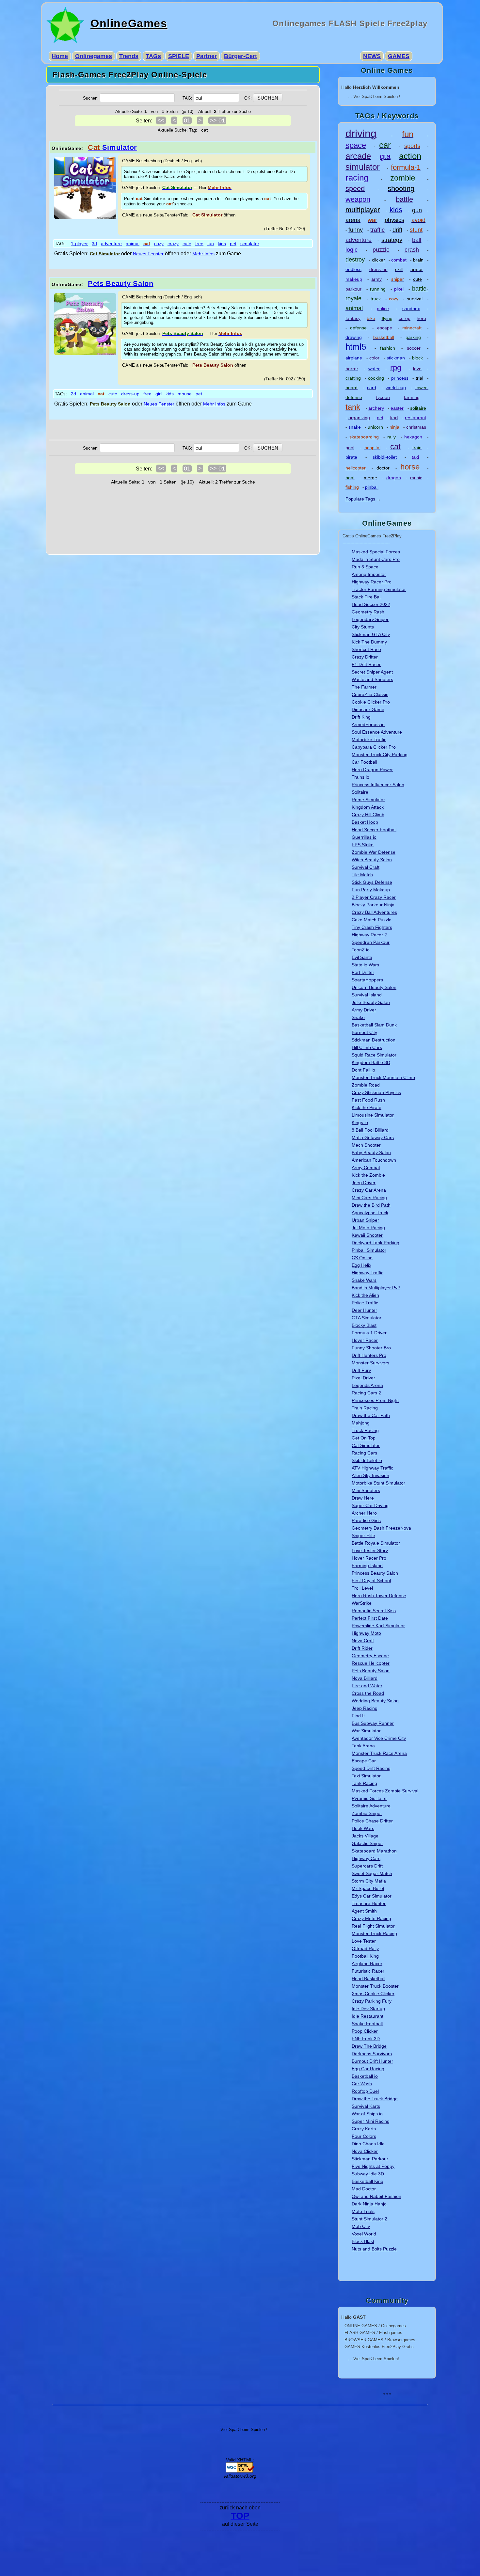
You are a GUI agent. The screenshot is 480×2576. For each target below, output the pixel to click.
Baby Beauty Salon (371, 1153)
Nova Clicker (365, 2151)
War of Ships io (367, 2114)
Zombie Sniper (367, 1813)
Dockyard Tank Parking (376, 1243)
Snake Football (367, 2024)
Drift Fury (361, 1370)
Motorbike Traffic (369, 739)
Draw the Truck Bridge (375, 2099)
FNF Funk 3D (366, 2039)
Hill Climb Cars (367, 1047)
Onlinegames (94, 56)
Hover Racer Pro (369, 1558)
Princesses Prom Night (375, 1400)
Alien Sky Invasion (370, 1475)
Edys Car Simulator (372, 1896)
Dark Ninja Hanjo (369, 2204)
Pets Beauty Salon (371, 1671)
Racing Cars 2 (366, 1393)
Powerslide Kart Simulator (378, 1626)
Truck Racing (365, 1430)
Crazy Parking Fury (372, 2001)
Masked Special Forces (376, 552)
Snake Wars (364, 1280)
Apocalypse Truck (370, 1213)
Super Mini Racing (371, 2121)
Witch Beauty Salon (372, 860)
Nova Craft (363, 1641)
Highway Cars (366, 1858)
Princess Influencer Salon (378, 785)
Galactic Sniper (367, 1843)
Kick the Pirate (367, 1107)
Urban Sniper (365, 1220)
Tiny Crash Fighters (372, 927)
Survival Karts (366, 2106)
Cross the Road (368, 1693)
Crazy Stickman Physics (376, 1092)
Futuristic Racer (368, 1971)
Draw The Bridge (369, 2046)
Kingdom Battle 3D (371, 1062)
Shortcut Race (366, 649)
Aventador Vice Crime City (379, 1738)
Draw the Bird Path (371, 1205)
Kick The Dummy (369, 642)
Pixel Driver (363, 1378)
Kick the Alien (365, 1295)
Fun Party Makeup (371, 890)
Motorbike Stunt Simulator (378, 1483)
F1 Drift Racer (366, 664)
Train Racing (365, 1408)
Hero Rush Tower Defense (379, 1596)
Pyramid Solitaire (369, 1798)
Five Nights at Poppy (373, 2166)
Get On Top (364, 1438)
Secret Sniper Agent (372, 672)
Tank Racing (364, 1783)
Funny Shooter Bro (371, 1348)
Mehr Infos (203, 254)
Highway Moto (366, 1633)
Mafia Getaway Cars (373, 1137)
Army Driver (364, 1010)
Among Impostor (369, 574)
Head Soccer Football (374, 830)
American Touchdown (374, 1160)
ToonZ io (361, 950)
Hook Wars (363, 1828)
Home (60, 56)
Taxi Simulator (366, 1776)
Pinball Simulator (369, 1250)
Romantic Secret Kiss (374, 1611)
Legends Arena (367, 1385)
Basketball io (365, 2076)
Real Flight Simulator (373, 1926)
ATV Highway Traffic (372, 1468)
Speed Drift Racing (371, 1768)
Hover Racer (365, 1340)
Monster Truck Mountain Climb (383, 1077)
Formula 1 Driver (369, 1333)
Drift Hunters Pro (369, 1355)
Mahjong (361, 1423)
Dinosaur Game (368, 709)
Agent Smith (364, 1911)
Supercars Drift (367, 1866)
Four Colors (364, 2136)
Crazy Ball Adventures (374, 912)
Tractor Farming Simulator (379, 589)
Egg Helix (361, 1265)
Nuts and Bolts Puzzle (374, 2249)
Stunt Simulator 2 (369, 2219)
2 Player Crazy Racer (374, 897)
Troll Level (362, 1588)
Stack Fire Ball (367, 597)
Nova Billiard (365, 1678)
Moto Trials (363, 2211)
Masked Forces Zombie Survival (385, 1791)
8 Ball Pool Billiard (370, 1130)
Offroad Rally (365, 1948)
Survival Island (367, 995)
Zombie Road (366, 1085)
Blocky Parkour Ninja (373, 905)
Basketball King (368, 2181)
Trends (129, 56)
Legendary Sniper (370, 619)
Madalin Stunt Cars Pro (376, 559)
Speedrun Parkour (371, 942)
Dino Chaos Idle (368, 2144)
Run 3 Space (365, 567)
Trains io (360, 777)
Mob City (361, 2226)
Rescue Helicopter (371, 1663)
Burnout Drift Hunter (372, 2061)
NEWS (372, 56)
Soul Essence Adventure (377, 732)
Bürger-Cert (240, 56)
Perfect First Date (370, 1618)
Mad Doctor (364, 2189)
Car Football (364, 762)
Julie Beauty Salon (371, 1002)
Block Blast (363, 2241)
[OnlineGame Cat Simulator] (85, 217)
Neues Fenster (148, 254)
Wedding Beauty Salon (375, 1701)
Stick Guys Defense (372, 882)
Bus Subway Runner (373, 1723)
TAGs (153, 56)
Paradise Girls (366, 1520)
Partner (207, 56)
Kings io (360, 1122)
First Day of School (371, 1581)
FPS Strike (363, 845)
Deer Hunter (364, 1310)
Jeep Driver (364, 1183)
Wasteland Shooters (372, 679)
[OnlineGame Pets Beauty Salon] (85, 354)
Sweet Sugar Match (372, 1873)
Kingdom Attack (368, 807)
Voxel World (364, 2234)
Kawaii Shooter (367, 1235)
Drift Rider (362, 1648)
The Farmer (364, 687)
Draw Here (363, 1498)
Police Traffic (365, 1303)
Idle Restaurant (368, 2016)
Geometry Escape (370, 1656)
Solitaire (360, 792)
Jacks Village (365, 1836)
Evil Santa (362, 957)
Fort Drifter (363, 972)
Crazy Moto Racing (371, 1918)
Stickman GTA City (371, 634)
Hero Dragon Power (372, 770)
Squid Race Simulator (374, 1055)
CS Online (362, 1258)
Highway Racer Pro (372, 582)
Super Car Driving (370, 1505)
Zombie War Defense (374, 852)
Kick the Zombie (368, 1175)
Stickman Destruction (374, 1040)
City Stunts (363, 627)
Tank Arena (363, 1746)
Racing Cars (364, 1453)
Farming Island (367, 1566)
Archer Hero (364, 1513)
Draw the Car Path (371, 1415)
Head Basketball (368, 1979)
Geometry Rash (368, 612)
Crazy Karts (364, 2129)
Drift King (361, 717)
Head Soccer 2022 (371, 604)
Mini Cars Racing (369, 1198)
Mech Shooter (366, 1145)
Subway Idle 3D (368, 2174)
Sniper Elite (363, 1535)
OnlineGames (129, 23)
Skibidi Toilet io (367, 1460)
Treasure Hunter (369, 1903)
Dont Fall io (363, 1070)
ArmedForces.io (368, 724)
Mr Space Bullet (368, 1888)
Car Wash (362, 2084)
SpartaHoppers (367, 980)
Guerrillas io (364, 837)
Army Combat (366, 1168)
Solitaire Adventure (371, 1806)
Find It (358, 1716)
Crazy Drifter (365, 657)
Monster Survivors (370, 1363)
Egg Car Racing (368, 2069)
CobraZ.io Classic (370, 694)
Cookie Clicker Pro (371, 702)
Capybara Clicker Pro (374, 747)
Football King (365, 1956)
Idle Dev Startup (368, 2009)
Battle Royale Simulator (376, 1543)
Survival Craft (366, 867)
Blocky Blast (364, 1325)
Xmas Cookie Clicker (373, 1994)
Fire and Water (367, 1686)
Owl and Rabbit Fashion (376, 2196)
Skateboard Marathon (374, 1851)
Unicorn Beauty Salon (374, 987)
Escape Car (364, 1761)
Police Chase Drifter (372, 1821)
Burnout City (364, 1032)
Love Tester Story (370, 1550)
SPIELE (179, 56)
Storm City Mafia (369, 1881)
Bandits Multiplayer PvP (376, 1288)
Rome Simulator (368, 800)
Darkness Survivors (372, 2054)
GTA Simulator (367, 1318)
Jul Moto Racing (368, 1228)
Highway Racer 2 (369, 935)
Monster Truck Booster (375, 1986)
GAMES (399, 56)
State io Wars (365, 965)
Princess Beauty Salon (375, 1573)
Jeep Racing (365, 1708)
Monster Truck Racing (374, 1933)
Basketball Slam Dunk (374, 1025)
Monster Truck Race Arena (379, 1753)
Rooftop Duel (365, 2091)
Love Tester (364, 1941)
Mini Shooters (366, 1490)
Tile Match (362, 875)
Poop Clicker (365, 2031)
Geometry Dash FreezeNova (381, 1528)
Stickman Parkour (370, 2159)
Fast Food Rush (368, 1100)
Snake (358, 1017)
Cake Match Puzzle (372, 920)
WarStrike (362, 1603)
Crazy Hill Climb (368, 815)
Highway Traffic (368, 1273)
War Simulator (366, 1731)
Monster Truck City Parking (380, 755)
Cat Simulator (366, 1445)
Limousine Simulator (373, 1115)
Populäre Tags (360, 499)
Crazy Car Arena (369, 1190)
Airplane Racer (367, 1964)
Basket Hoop (365, 822)
